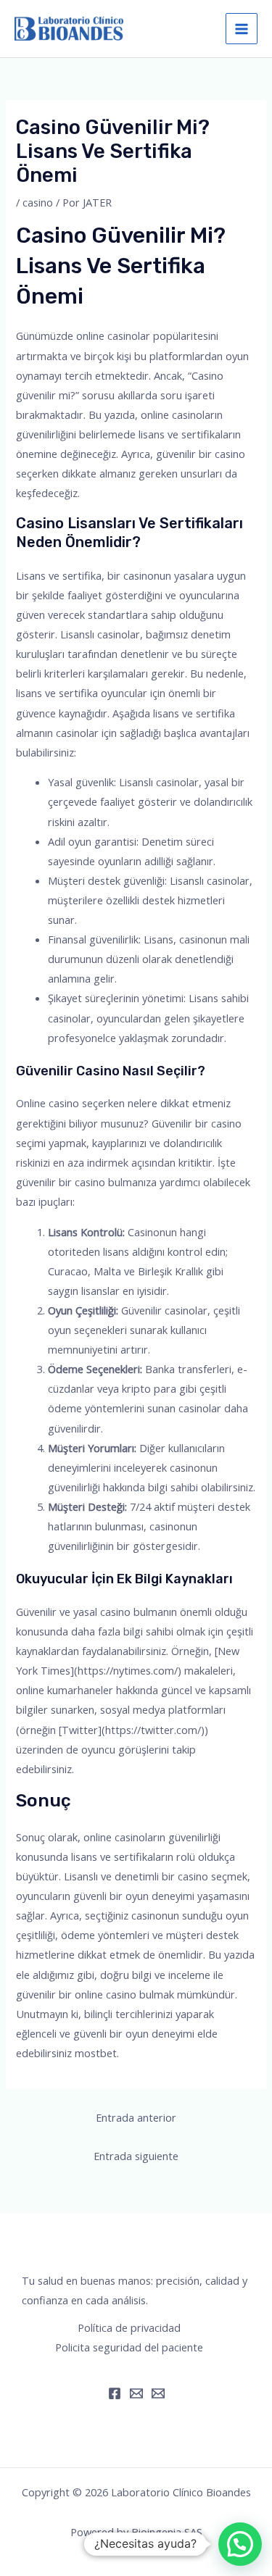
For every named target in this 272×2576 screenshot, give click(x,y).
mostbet (96, 2053)
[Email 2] (158, 2393)
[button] (240, 2544)
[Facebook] (115, 2393)
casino (38, 202)
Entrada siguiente (136, 2156)
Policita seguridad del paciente (129, 2347)
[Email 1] (136, 2393)
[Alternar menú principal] (242, 29)
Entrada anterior (136, 2117)
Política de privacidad (129, 2327)
